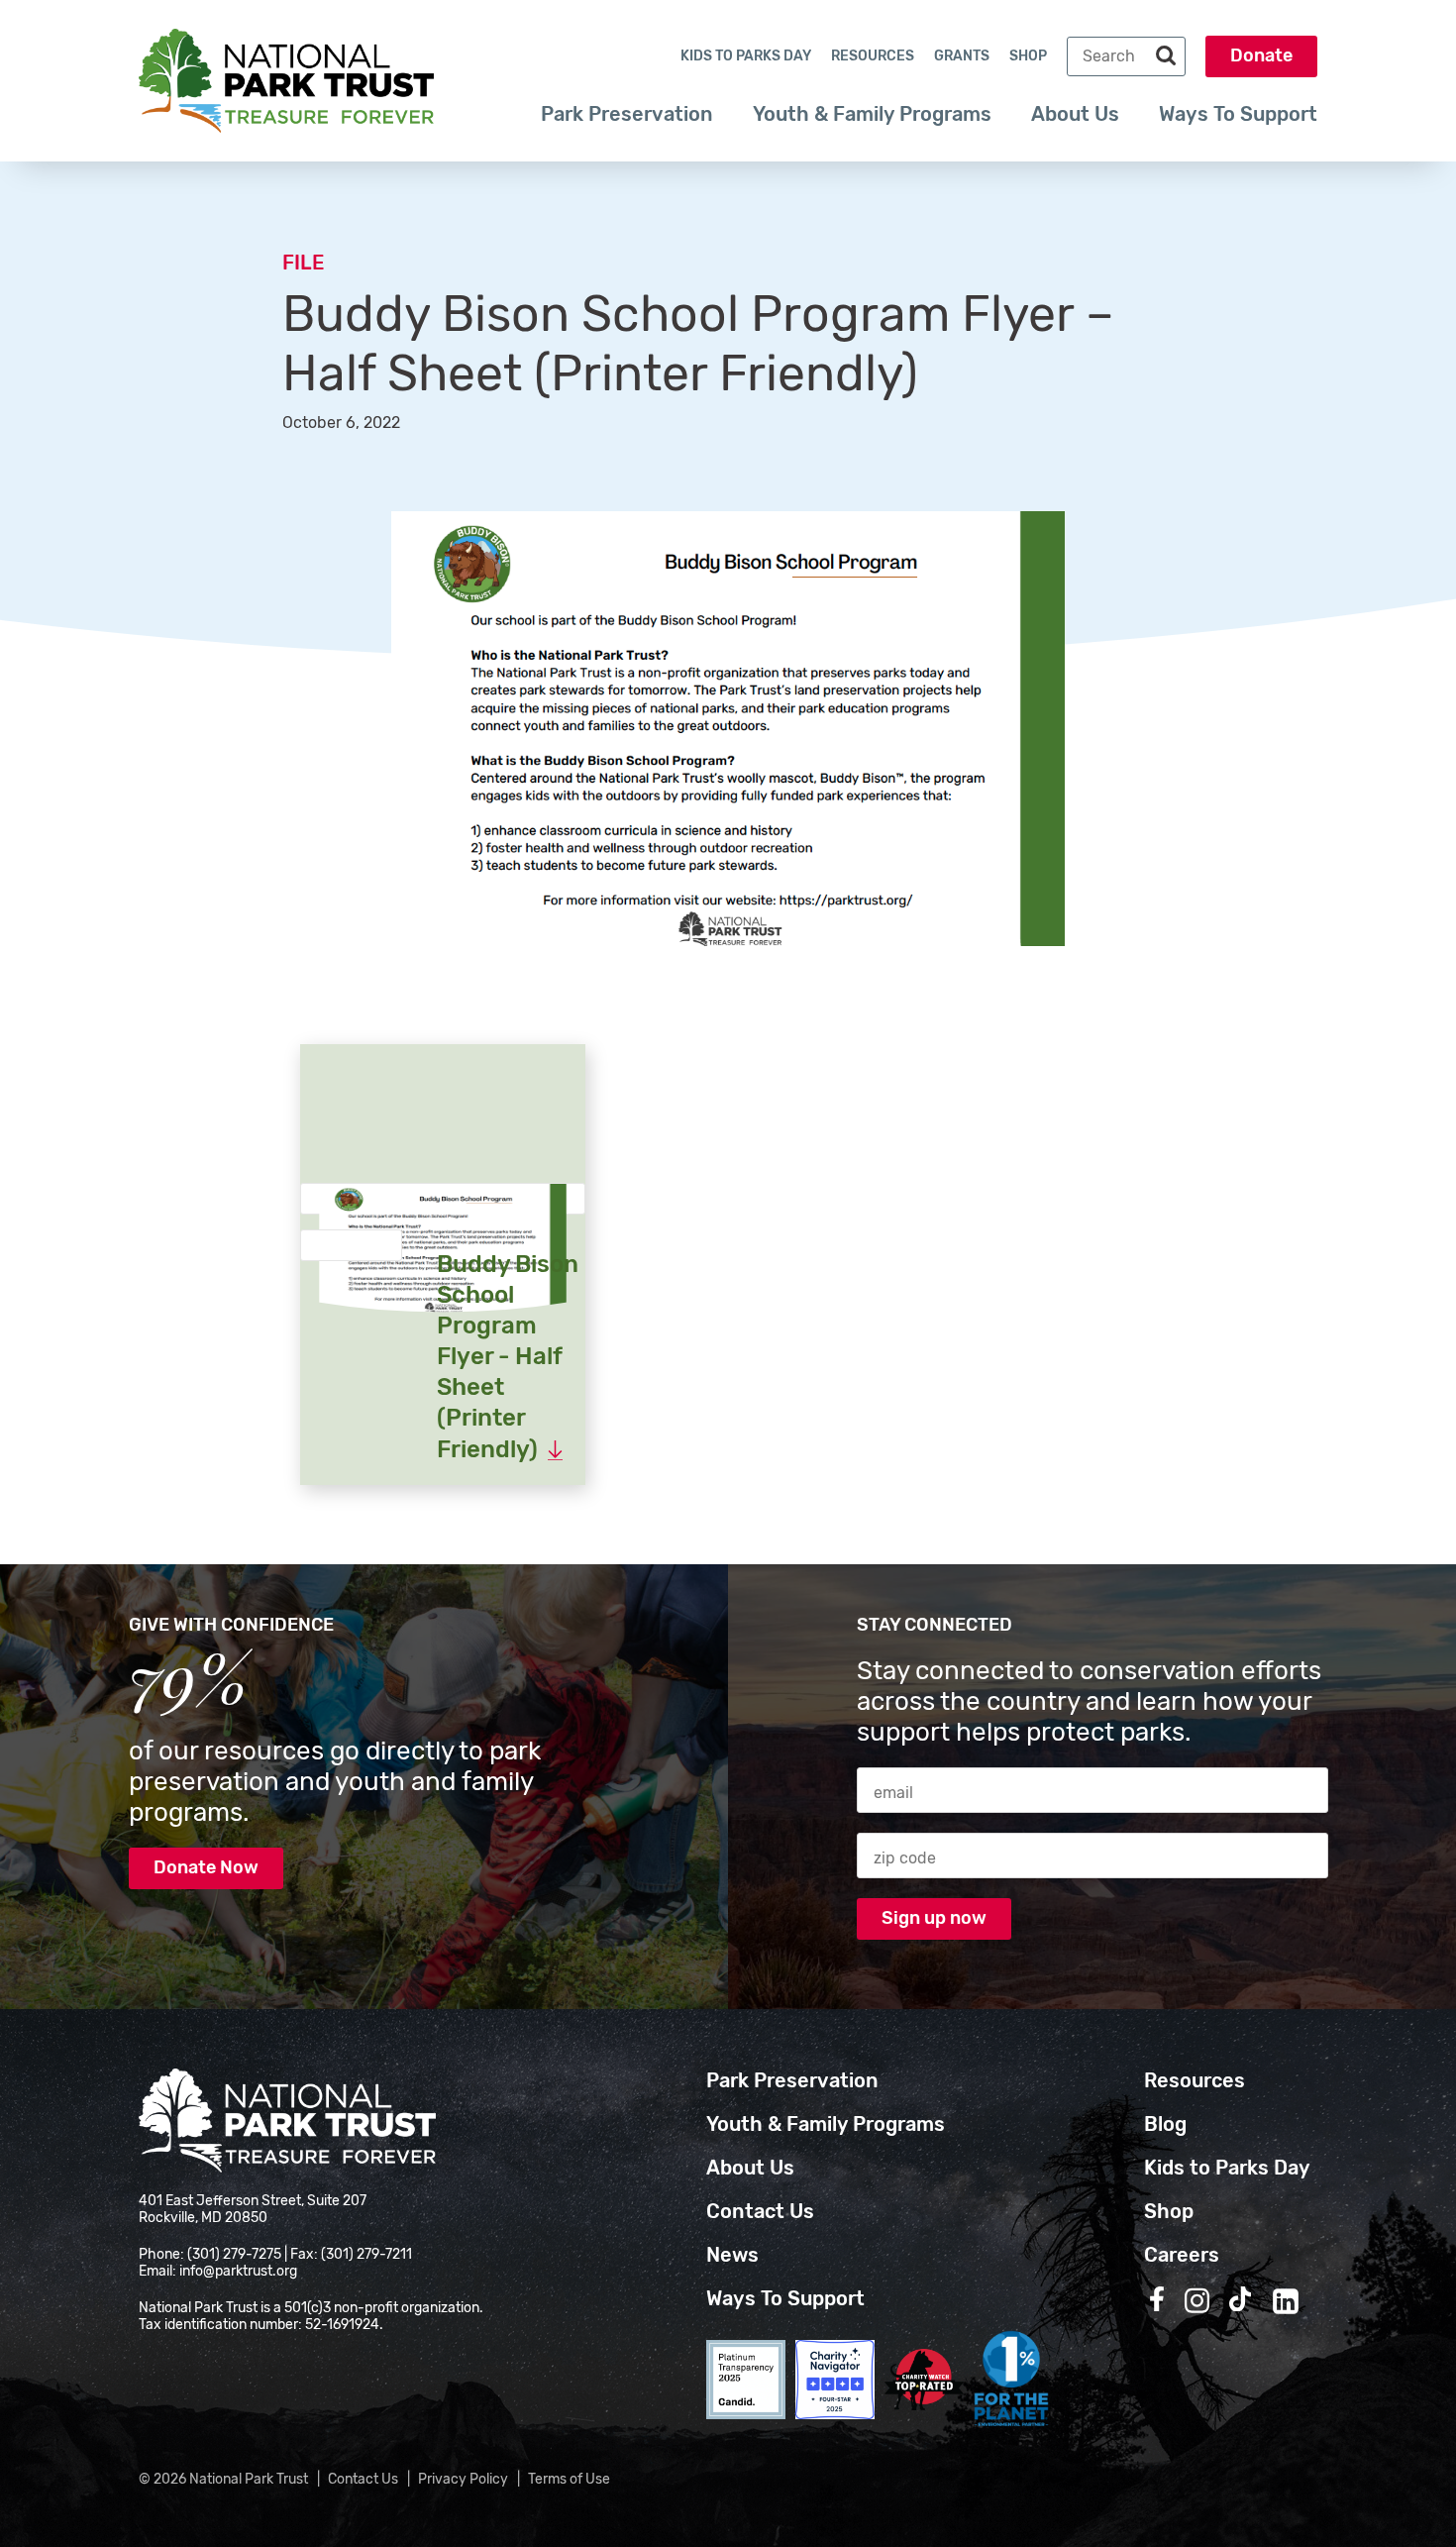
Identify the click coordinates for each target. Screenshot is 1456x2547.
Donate (1261, 55)
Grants (962, 56)
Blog (1165, 2124)
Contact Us (760, 2211)
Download (351, 1262)
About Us (1075, 114)
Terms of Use (569, 2479)
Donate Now (206, 1867)
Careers (1182, 2255)
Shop (1028, 56)
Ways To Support (1238, 114)
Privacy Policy (463, 2479)
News (732, 2255)
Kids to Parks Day (746, 56)
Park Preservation (627, 114)
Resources (873, 56)
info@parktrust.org (238, 2271)
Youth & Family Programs (872, 114)
